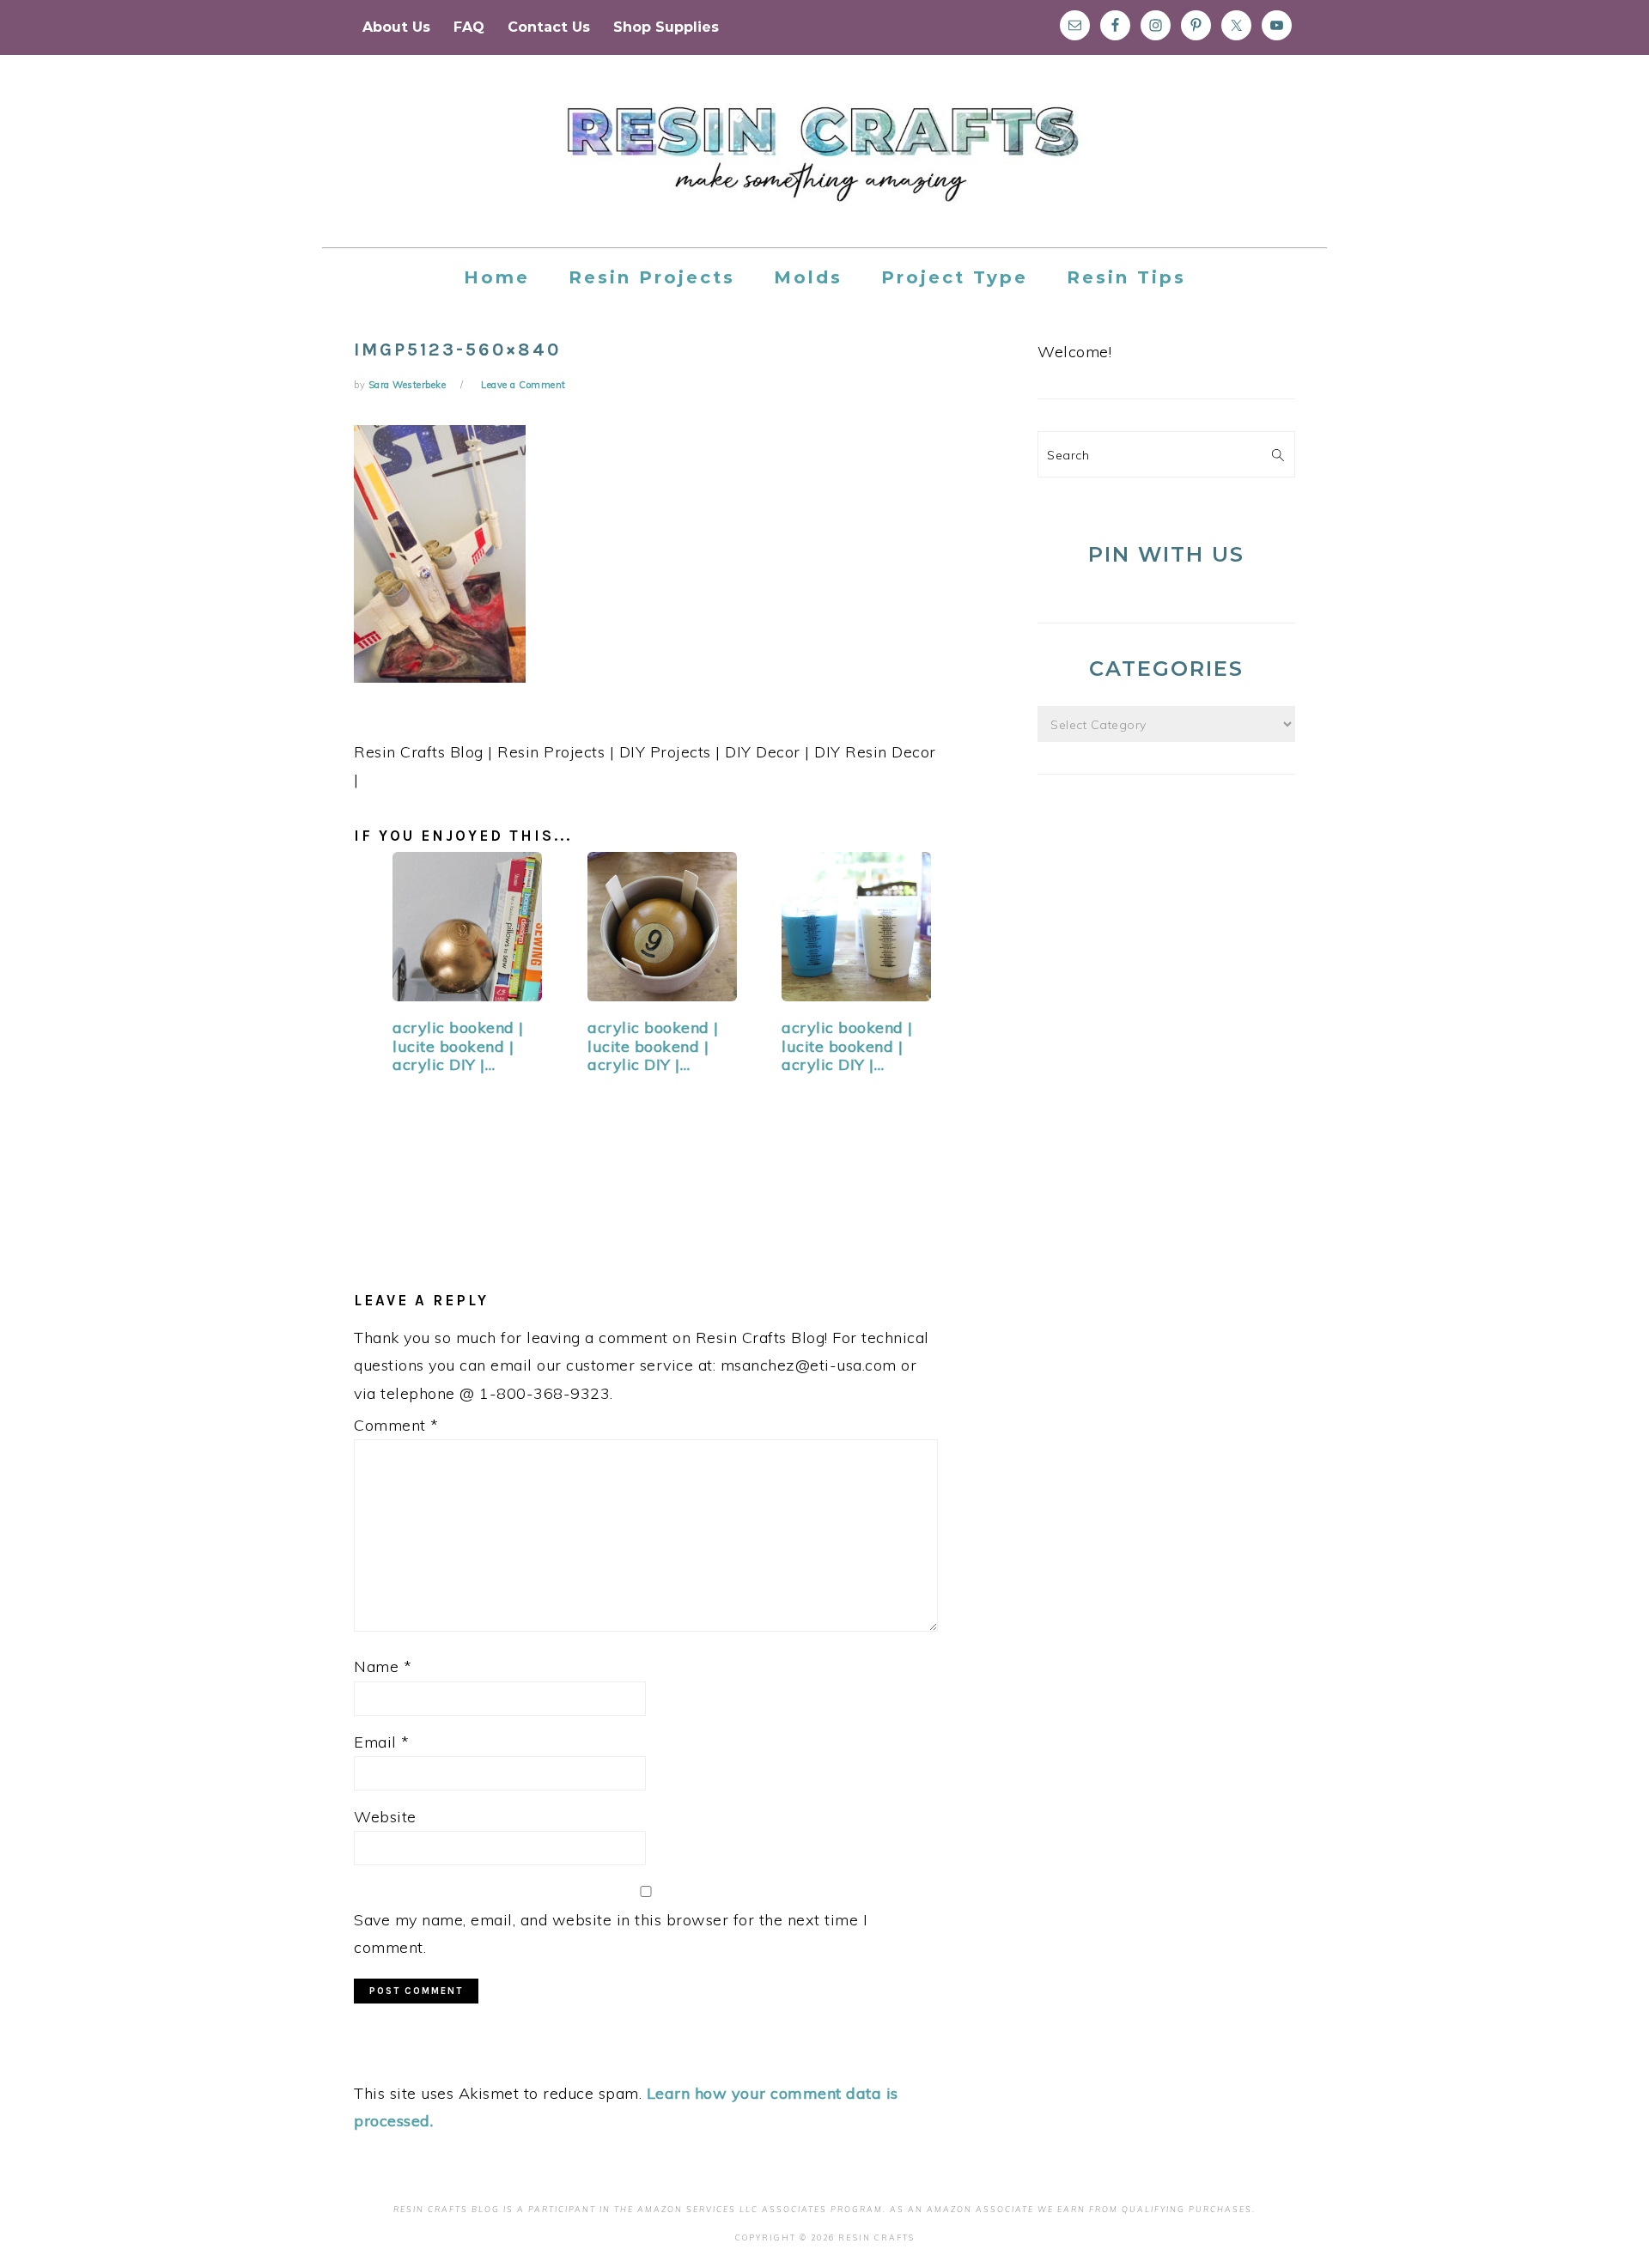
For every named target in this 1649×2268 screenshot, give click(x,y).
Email (382, 1742)
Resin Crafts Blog (824, 167)
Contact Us (549, 27)
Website (385, 1817)
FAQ (469, 27)
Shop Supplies (666, 27)
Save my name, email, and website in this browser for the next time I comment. (611, 1934)
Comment (396, 1425)
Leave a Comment (523, 385)
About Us (396, 27)
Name (383, 1666)
